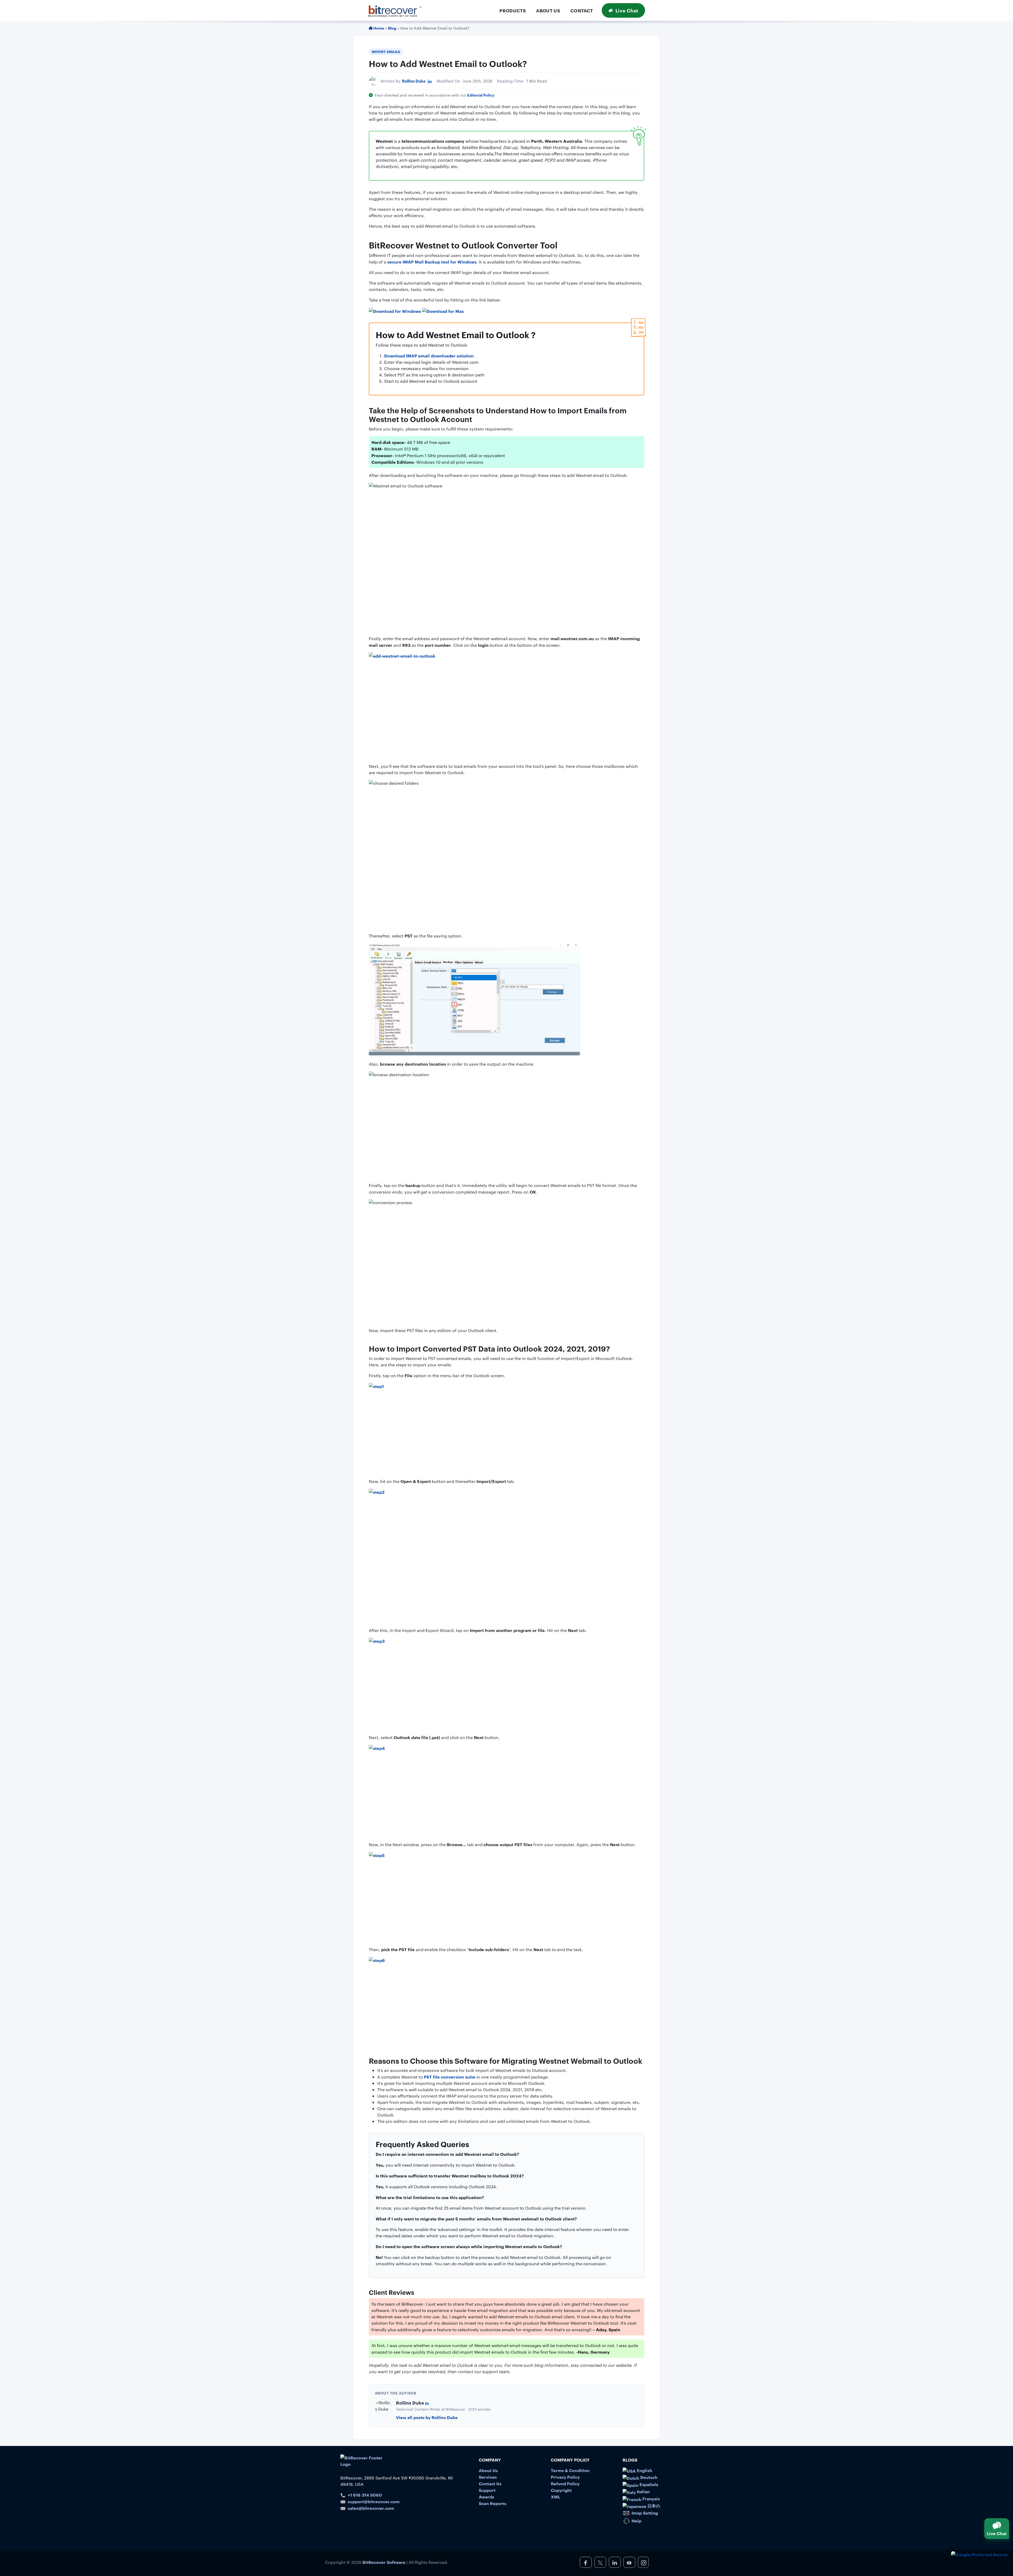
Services (488, 2477)
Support (487, 2490)
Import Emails (386, 51)
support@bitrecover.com (374, 2501)
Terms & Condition (570, 2470)
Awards (486, 2497)
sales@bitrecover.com (371, 2508)
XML (556, 2497)
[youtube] (629, 2562)
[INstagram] (643, 2562)
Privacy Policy (565, 2477)
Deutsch (648, 2477)
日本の (653, 2506)
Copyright (561, 2490)
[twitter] (600, 2562)
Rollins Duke (414, 81)
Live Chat (627, 10)
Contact (582, 10)
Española (648, 2484)
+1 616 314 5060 (365, 2495)
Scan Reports (493, 2503)
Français (651, 2498)
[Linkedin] (430, 81)
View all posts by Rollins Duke (427, 2417)
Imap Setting (644, 2513)
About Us (548, 10)
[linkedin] (615, 2562)
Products (513, 10)
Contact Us (490, 2483)
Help (636, 2521)
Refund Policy (565, 2483)
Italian (643, 2491)
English (644, 2470)
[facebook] (586, 2562)
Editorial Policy (481, 95)
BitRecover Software (384, 2562)
